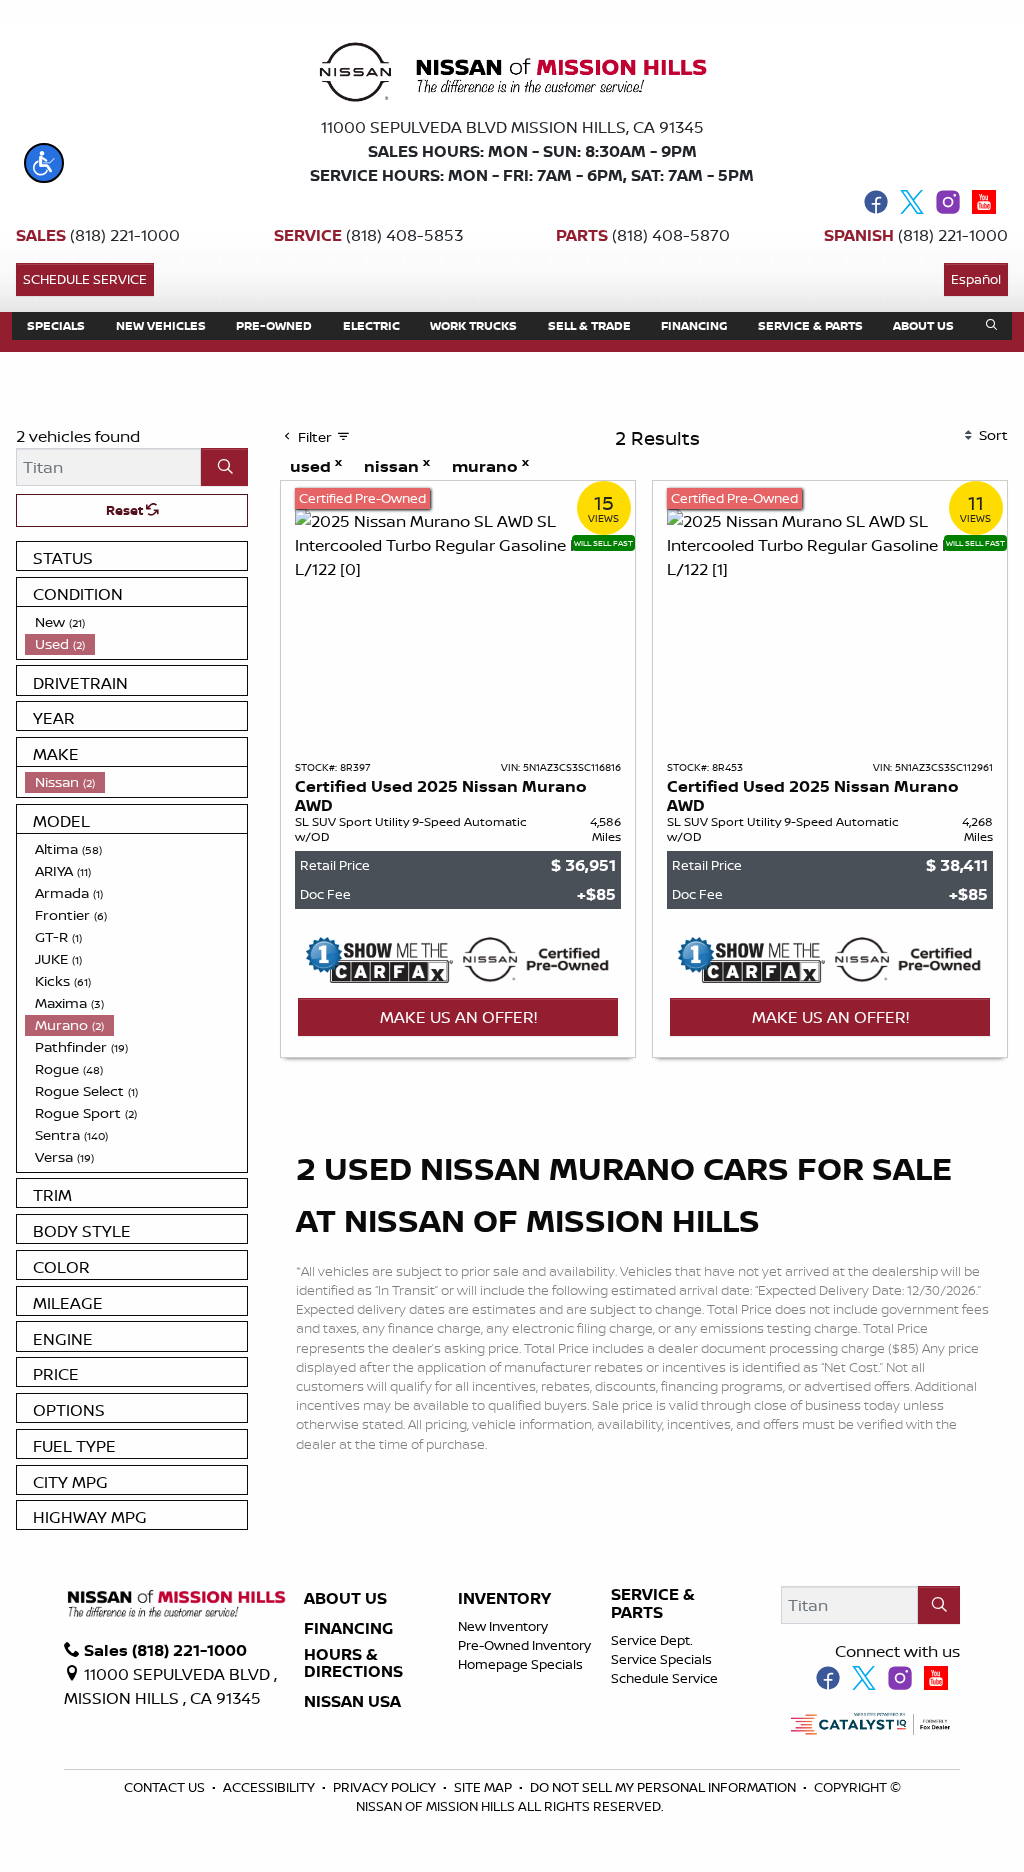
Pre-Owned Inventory (524, 1645)
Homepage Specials (520, 1664)
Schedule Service (85, 279)
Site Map (484, 1787)
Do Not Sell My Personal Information (664, 1787)
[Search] (224, 467)
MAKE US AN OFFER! (458, 1017)
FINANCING (348, 1629)
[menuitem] (136, 622)
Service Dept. (652, 1640)
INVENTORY (504, 1599)
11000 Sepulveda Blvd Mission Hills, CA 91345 (512, 127)
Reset (126, 510)
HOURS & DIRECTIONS (353, 1663)
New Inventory (503, 1626)
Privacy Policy (386, 1787)
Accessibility (270, 1787)
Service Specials (661, 1659)
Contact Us (166, 1787)
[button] (44, 163)
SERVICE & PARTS (653, 1603)
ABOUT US (345, 1599)
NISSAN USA (352, 1702)
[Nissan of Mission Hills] (512, 76)
